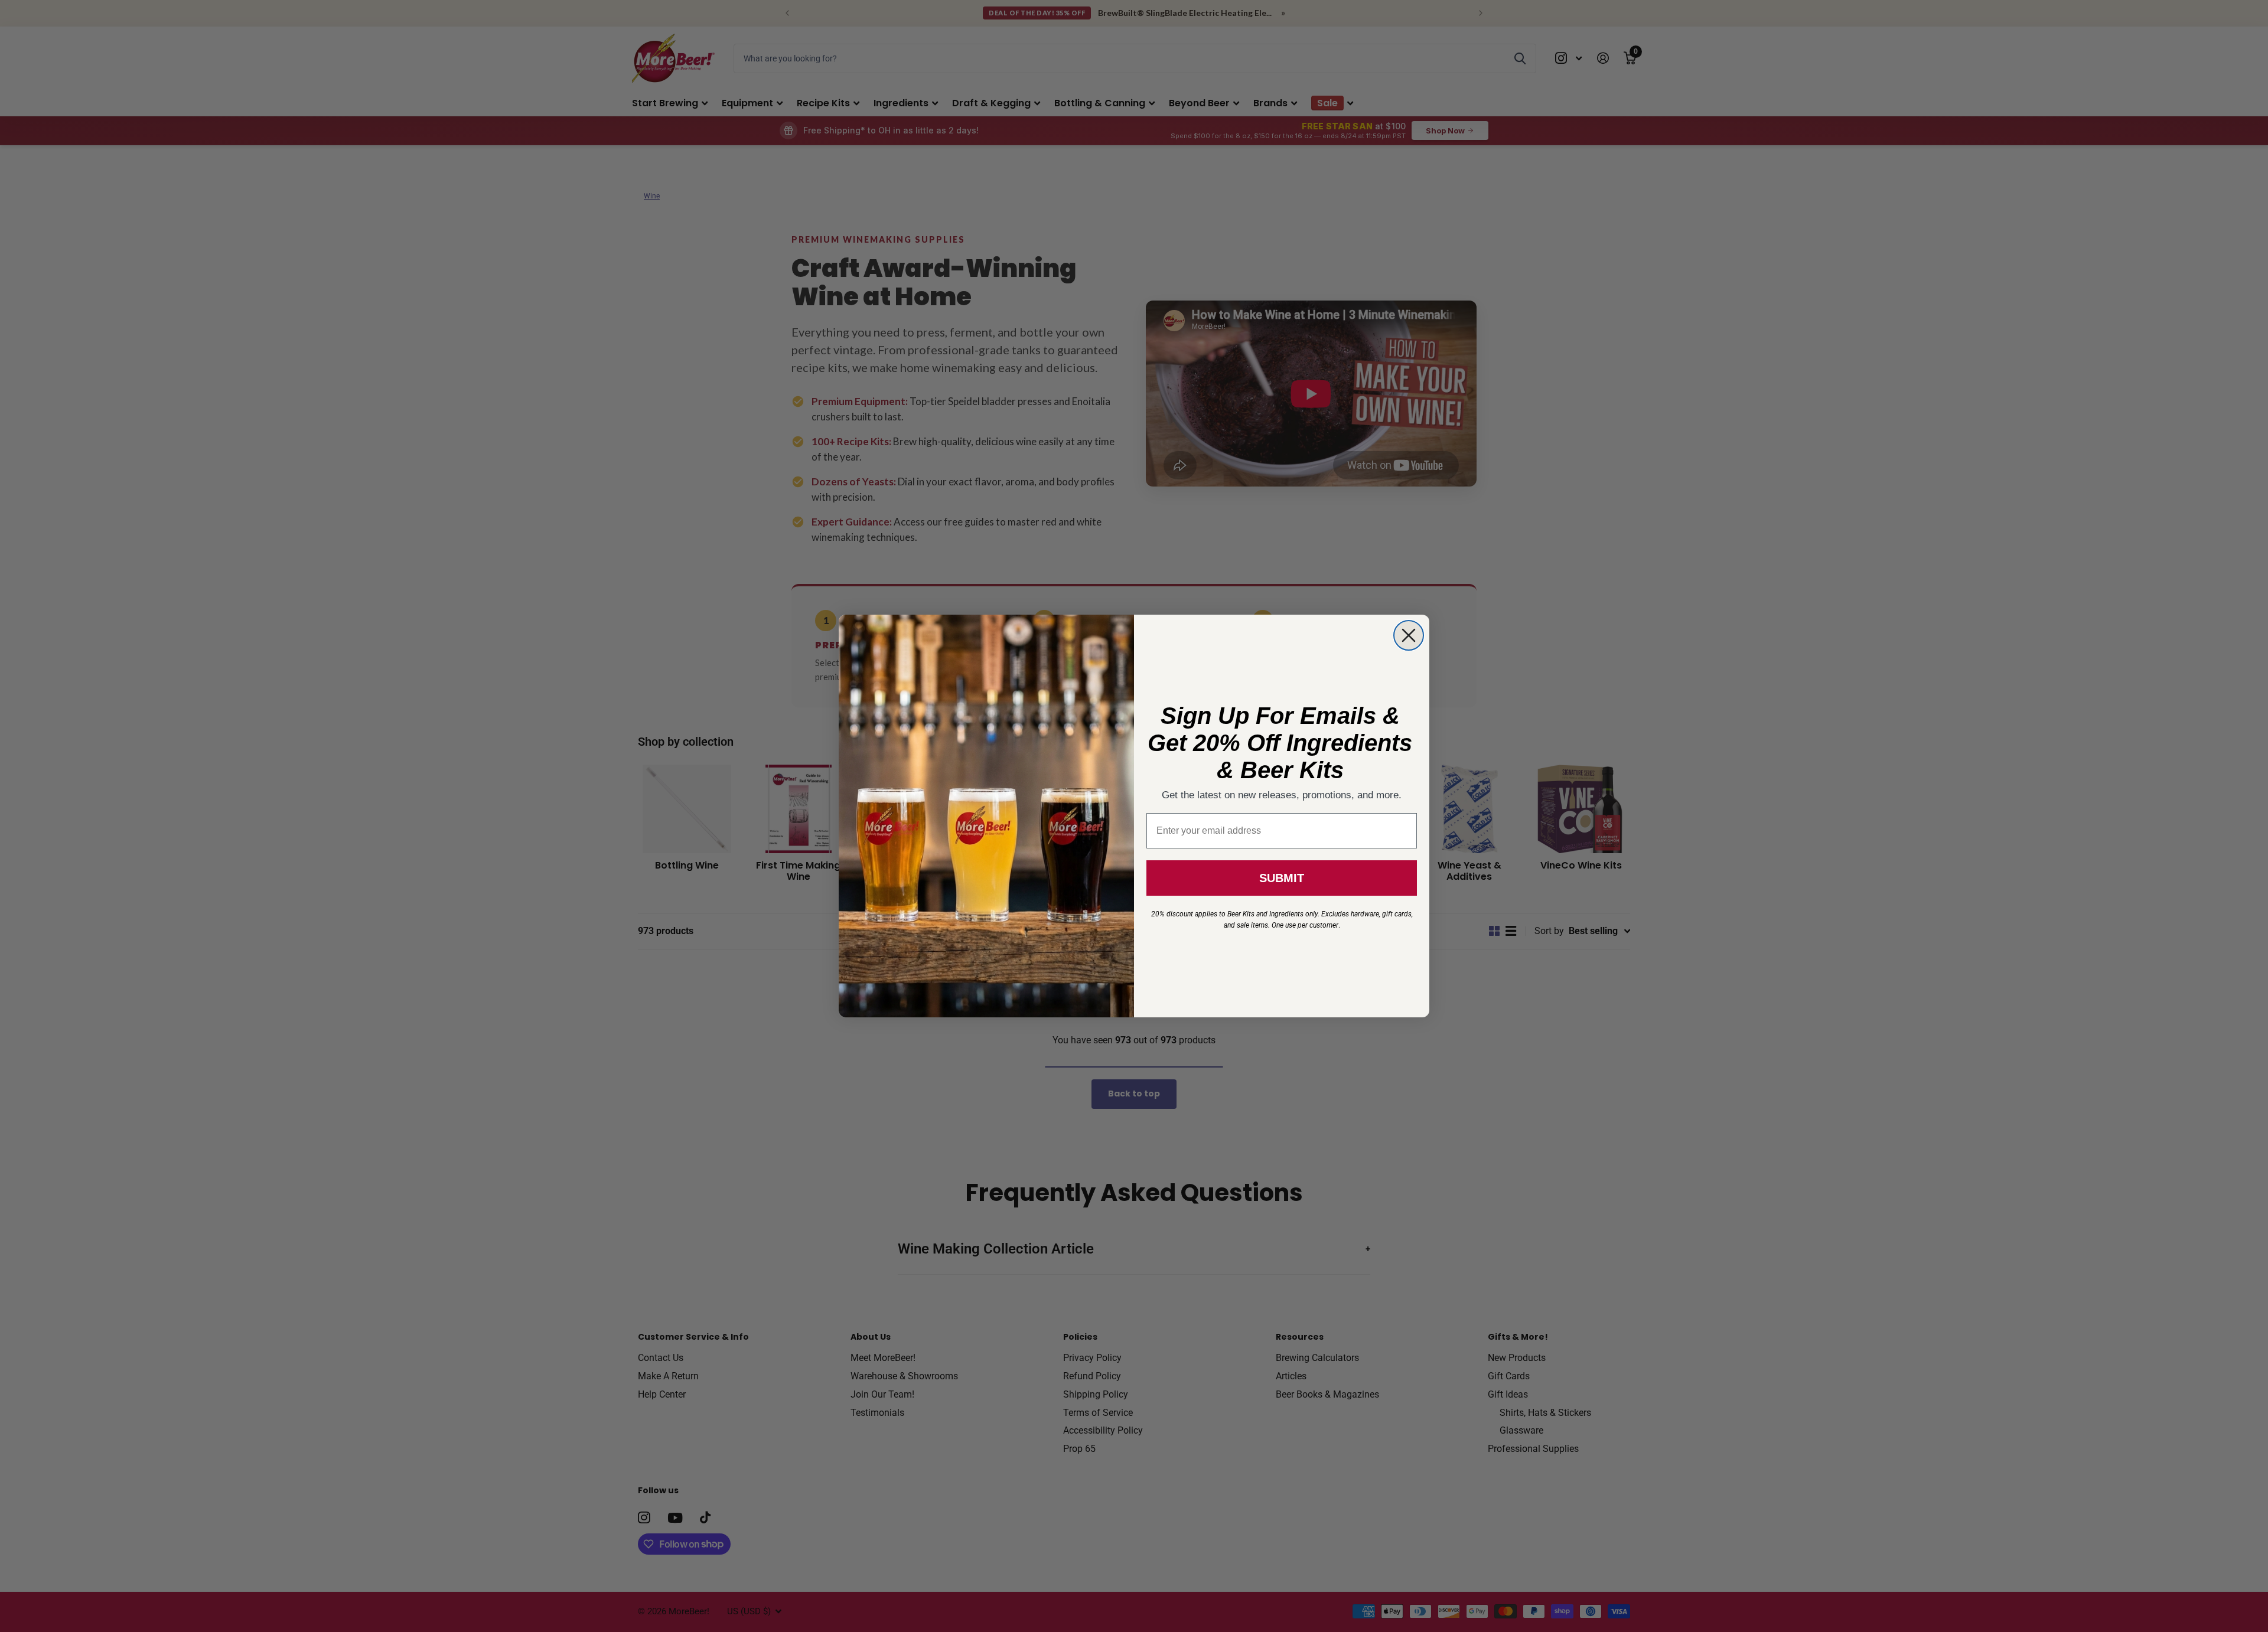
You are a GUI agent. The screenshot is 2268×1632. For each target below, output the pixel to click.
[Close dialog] (1409, 635)
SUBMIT (1282, 878)
